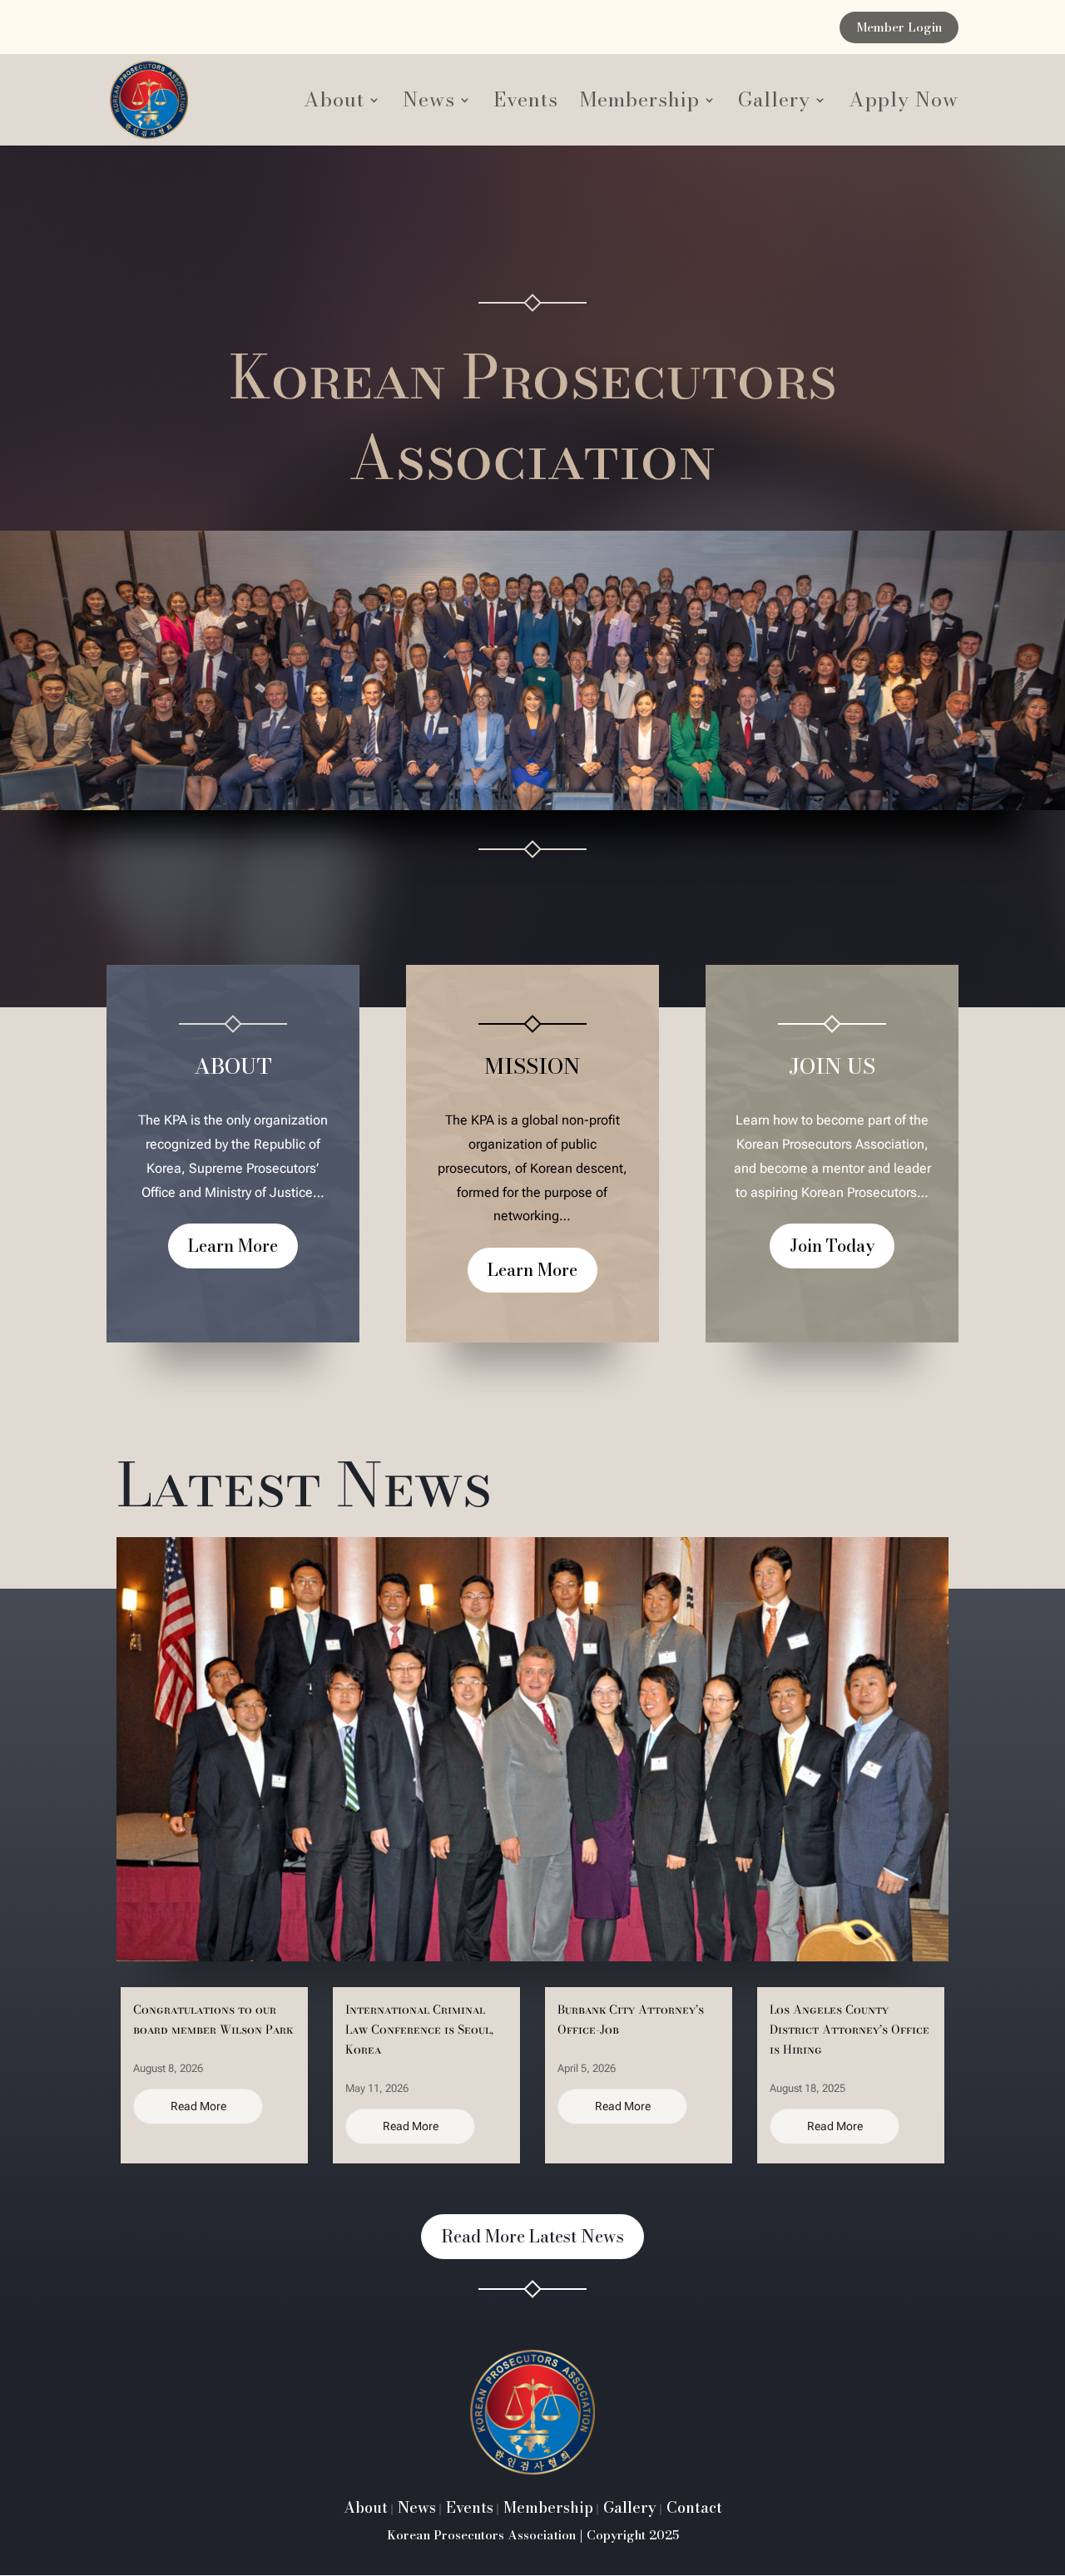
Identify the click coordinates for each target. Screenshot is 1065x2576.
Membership (640, 104)
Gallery (774, 104)
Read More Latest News (532, 2236)
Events (526, 104)
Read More (198, 2106)
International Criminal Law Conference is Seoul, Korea (419, 2030)
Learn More (233, 1246)
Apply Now (904, 104)
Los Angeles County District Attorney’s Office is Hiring (850, 2030)
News (429, 104)
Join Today (832, 1246)
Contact (692, 2507)
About (334, 104)
